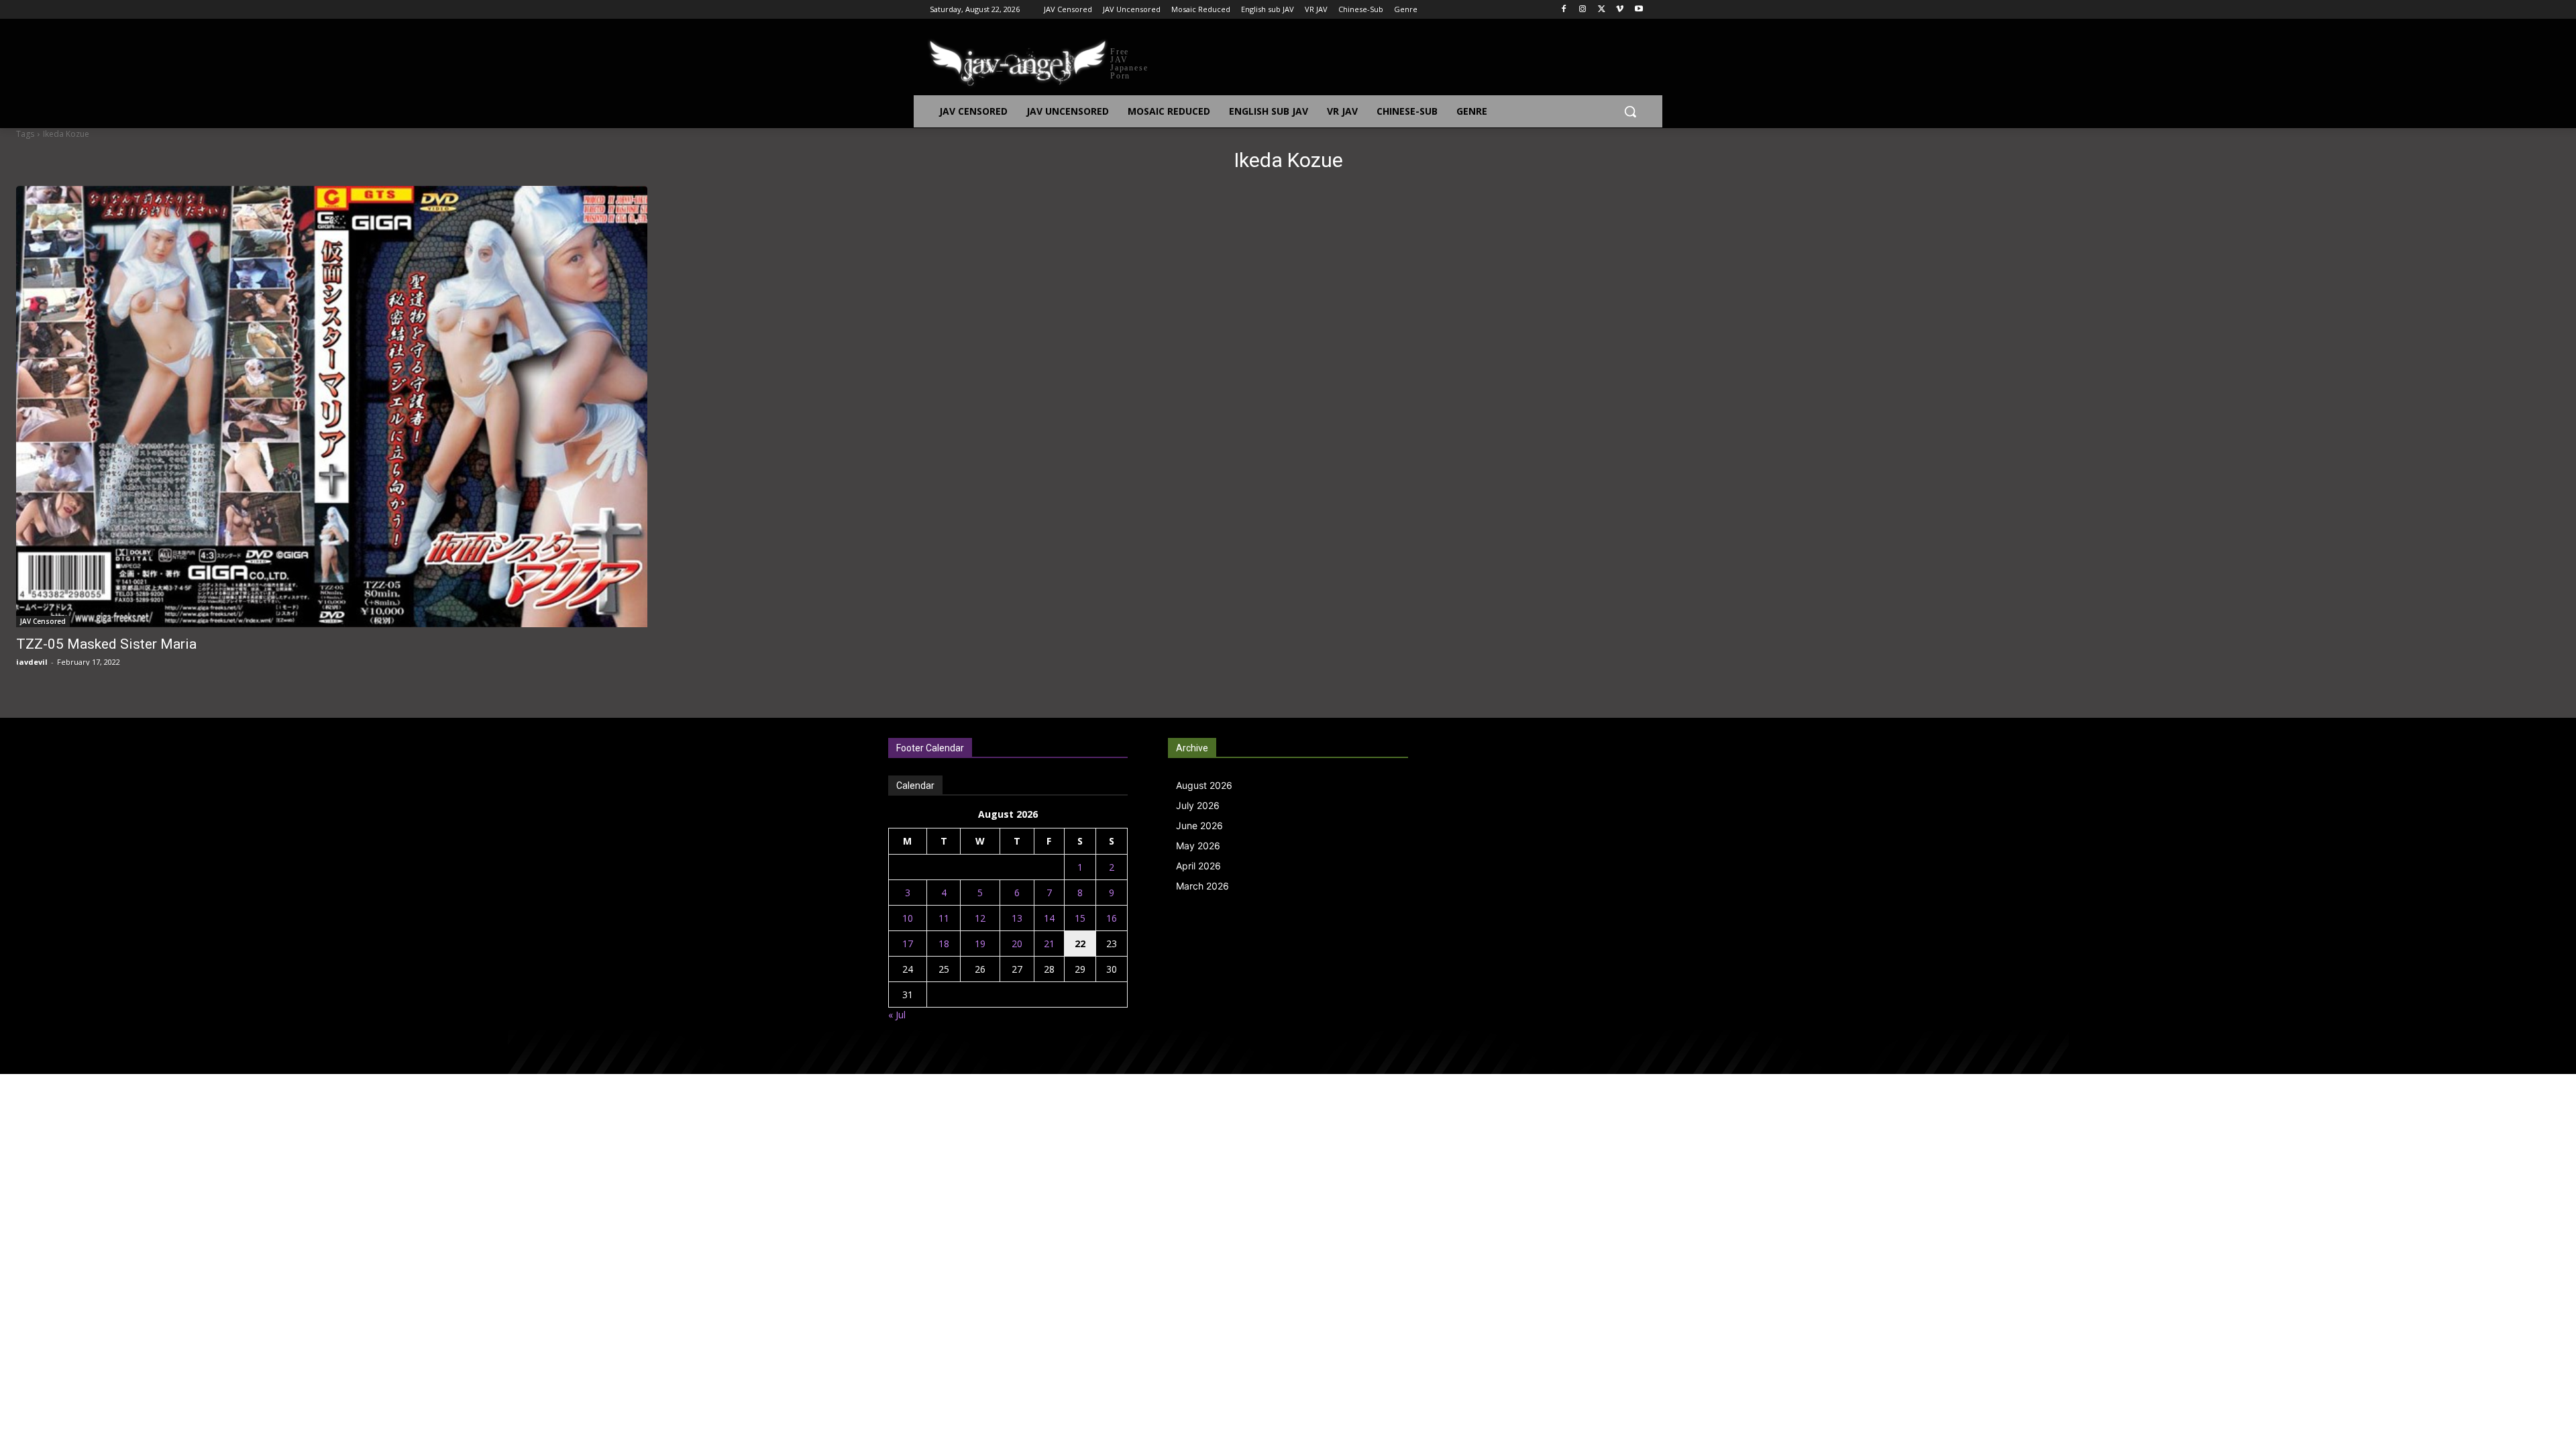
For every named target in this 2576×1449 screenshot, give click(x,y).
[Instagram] (1583, 10)
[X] (1602, 10)
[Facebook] (1564, 10)
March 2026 (1202, 886)
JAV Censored (43, 621)
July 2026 (1198, 805)
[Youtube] (1639, 10)
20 (1017, 944)
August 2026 (1204, 785)
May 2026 (1198, 846)
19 (980, 944)
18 (944, 944)
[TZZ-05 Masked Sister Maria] (332, 407)
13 (1017, 918)
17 (908, 944)
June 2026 (1199, 825)
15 (1080, 918)
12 (980, 918)
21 (1049, 944)
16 (1112, 918)
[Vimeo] (1620, 10)
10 (908, 918)
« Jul (897, 1015)
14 (1049, 918)
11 (944, 918)
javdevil (32, 662)
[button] (1630, 111)
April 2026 (1198, 866)
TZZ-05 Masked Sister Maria (106, 644)
